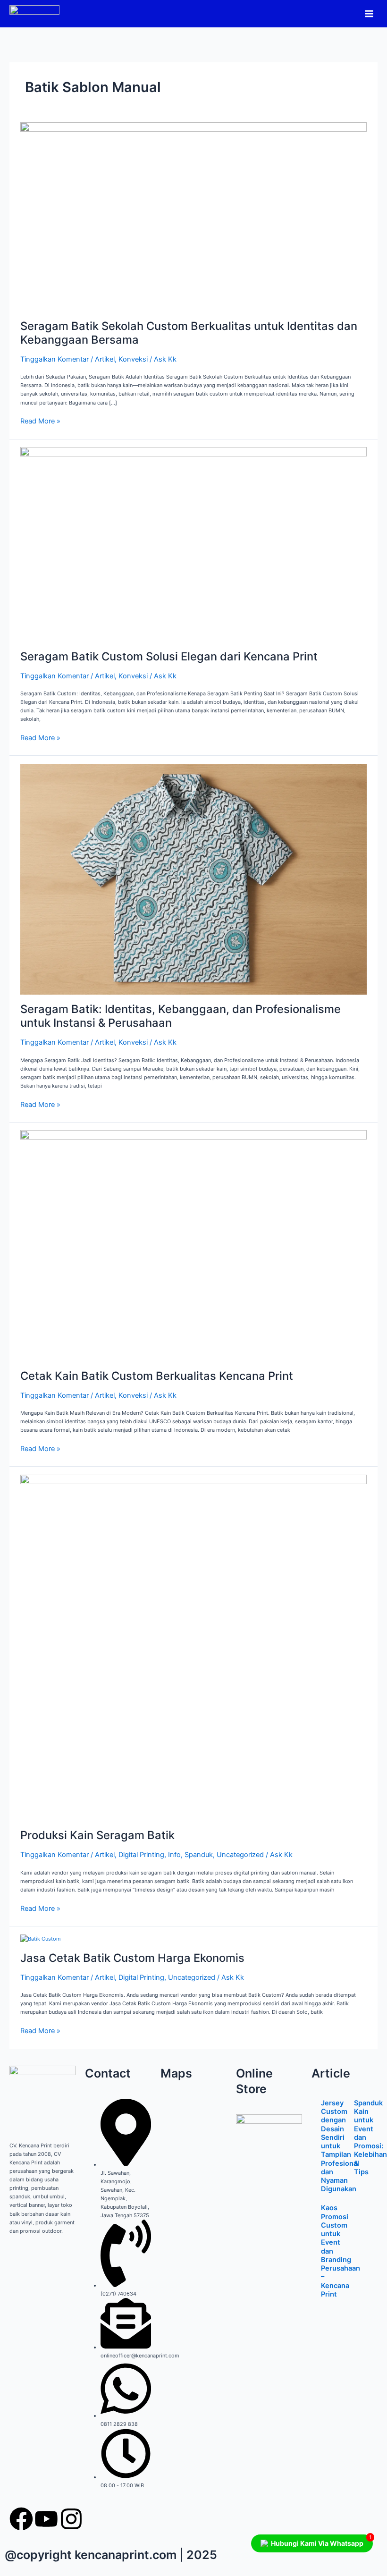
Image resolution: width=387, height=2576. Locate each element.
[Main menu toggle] (369, 13)
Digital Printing (141, 1855)
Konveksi (133, 359)
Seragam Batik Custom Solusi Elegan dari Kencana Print (169, 656)
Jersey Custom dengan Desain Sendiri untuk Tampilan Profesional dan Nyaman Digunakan (340, 2146)
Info (174, 1855)
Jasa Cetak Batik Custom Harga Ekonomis (132, 1958)
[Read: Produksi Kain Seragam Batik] (193, 1647)
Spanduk (199, 1855)
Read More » (40, 421)
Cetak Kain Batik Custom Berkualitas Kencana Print (157, 1376)
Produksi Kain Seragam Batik (97, 1835)
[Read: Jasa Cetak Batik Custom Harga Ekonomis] (41, 1938)
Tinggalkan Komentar (55, 359)
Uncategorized (240, 1855)
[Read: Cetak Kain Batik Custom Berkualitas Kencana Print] (193, 1245)
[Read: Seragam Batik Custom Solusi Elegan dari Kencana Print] (193, 544)
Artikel (105, 359)
